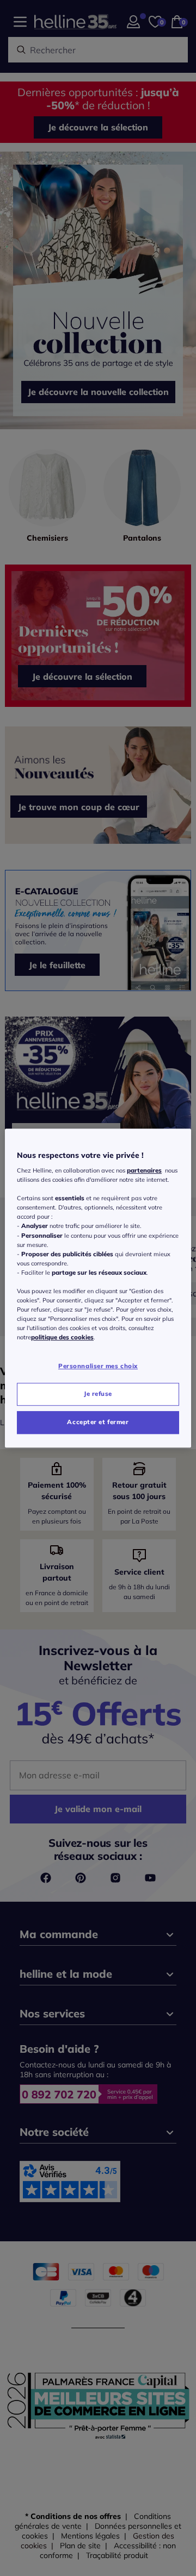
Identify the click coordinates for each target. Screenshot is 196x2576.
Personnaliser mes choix (98, 1367)
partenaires (144, 1170)
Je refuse (98, 1394)
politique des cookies (62, 1337)
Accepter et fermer (98, 1422)
